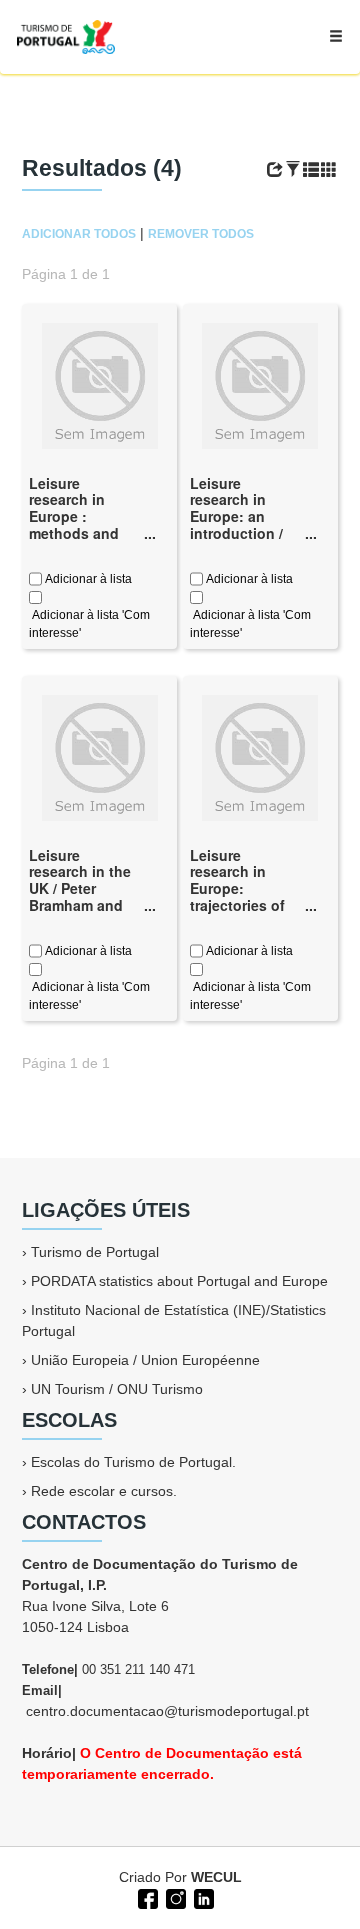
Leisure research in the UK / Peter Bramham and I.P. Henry (80, 888)
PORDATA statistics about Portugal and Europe (179, 1281)
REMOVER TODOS (201, 234)
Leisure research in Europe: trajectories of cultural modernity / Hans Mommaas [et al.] (244, 914)
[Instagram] (174, 1897)
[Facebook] (146, 1897)
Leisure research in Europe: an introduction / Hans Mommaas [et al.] (244, 525)
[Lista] (311, 170)
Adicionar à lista (87, 579)
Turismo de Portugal (95, 1252)
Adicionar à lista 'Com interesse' (89, 624)
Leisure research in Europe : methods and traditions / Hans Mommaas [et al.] (83, 533)
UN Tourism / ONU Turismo (117, 1389)
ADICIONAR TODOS (79, 234)
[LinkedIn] (202, 1897)
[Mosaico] (329, 170)
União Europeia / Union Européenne (145, 1360)
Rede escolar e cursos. (104, 1491)
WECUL (216, 1877)
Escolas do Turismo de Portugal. (133, 1462)
